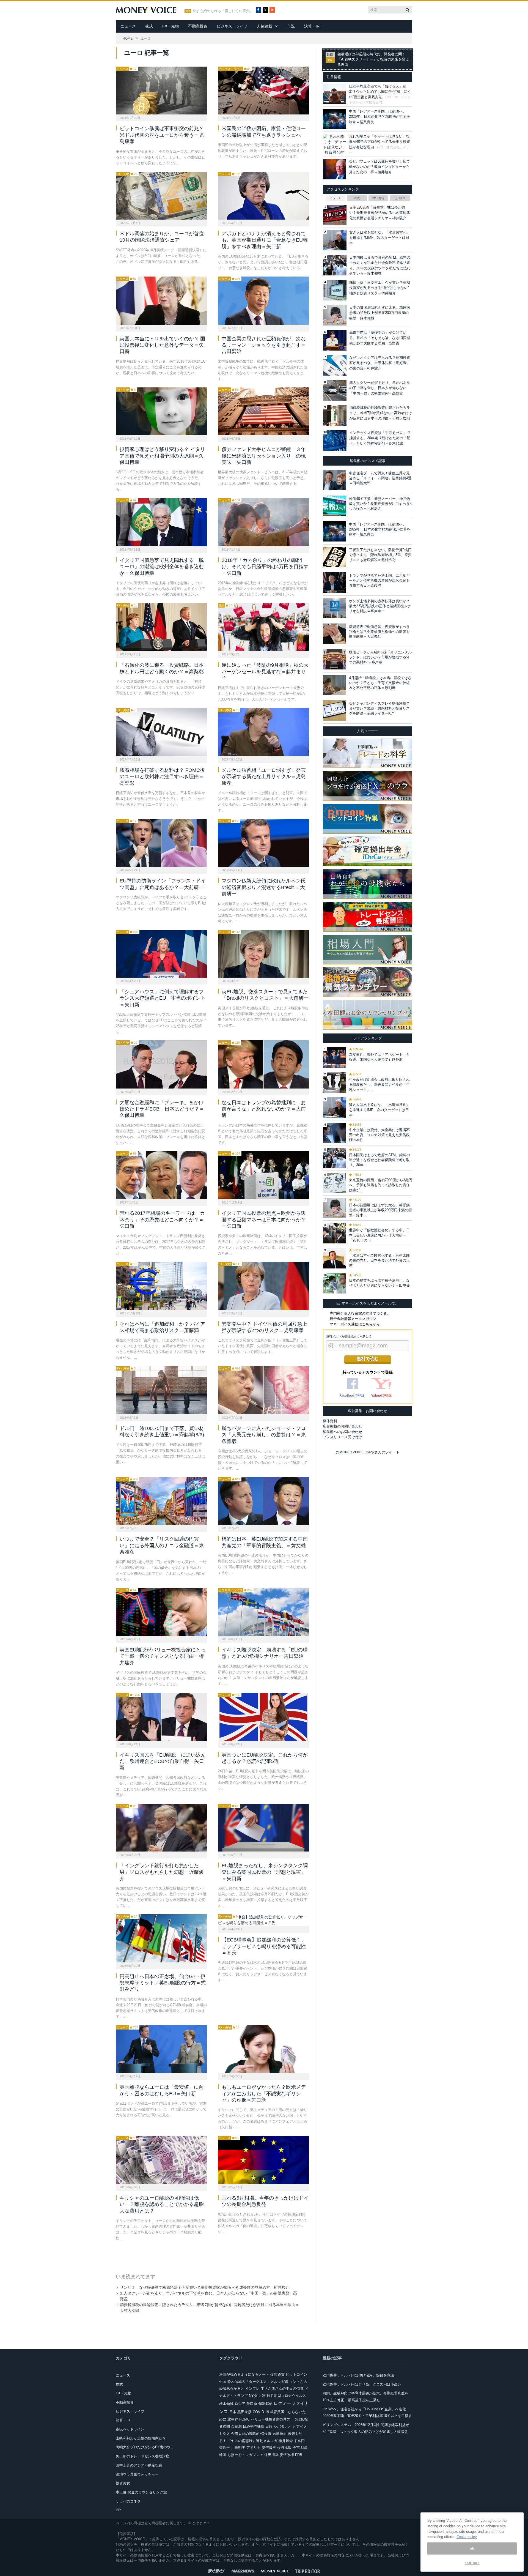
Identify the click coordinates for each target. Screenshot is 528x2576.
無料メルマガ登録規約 (341, 1336)
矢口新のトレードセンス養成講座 (143, 2456)
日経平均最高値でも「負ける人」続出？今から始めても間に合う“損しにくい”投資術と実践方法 (380, 92)
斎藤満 (236, 2426)
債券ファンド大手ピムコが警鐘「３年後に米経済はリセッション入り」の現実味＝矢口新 (264, 456)
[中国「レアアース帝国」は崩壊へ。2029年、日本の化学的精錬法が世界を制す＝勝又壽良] (335, 531)
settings (472, 2563)
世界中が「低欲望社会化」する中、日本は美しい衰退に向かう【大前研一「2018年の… (379, 1235)
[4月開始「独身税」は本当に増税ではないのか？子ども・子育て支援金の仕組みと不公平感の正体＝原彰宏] (335, 685)
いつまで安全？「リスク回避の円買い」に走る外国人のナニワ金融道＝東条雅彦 (162, 1545)
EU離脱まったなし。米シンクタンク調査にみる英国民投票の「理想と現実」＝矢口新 (265, 1872)
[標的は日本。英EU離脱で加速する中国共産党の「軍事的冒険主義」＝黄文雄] (263, 1501)
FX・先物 (170, 26)
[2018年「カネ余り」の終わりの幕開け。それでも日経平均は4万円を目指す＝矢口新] (263, 522)
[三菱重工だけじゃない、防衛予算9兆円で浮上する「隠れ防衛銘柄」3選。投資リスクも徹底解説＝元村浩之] (335, 557)
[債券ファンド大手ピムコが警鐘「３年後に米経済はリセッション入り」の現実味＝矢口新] (263, 411)
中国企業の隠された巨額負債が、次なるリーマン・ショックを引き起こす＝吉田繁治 (264, 345)
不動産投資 (198, 26)
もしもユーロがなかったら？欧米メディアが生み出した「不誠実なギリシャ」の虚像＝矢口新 (264, 2094)
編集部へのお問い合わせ (343, 1432)
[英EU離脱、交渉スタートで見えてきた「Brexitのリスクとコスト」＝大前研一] (263, 954)
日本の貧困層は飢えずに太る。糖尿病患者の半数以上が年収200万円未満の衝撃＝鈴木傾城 (380, 313)
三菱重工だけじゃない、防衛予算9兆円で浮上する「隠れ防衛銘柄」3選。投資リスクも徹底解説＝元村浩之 (380, 555)
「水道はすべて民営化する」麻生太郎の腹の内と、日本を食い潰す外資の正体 (379, 1260)
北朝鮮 (233, 2419)
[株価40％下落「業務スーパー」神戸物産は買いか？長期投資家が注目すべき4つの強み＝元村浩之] (335, 506)
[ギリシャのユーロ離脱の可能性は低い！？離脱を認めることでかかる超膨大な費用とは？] (161, 2160)
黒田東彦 (244, 2412)
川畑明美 (238, 2448)
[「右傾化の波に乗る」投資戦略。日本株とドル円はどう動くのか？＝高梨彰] (161, 627)
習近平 (225, 2448)
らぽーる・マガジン (244, 2455)
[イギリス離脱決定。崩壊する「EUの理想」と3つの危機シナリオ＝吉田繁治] (263, 1612)
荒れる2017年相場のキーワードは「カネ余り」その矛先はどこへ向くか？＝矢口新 (162, 1220)
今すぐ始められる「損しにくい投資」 (223, 11)
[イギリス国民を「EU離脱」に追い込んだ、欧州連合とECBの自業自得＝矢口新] (161, 1717)
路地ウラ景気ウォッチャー (137, 2474)
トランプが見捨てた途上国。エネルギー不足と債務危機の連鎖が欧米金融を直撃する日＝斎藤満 (379, 580)
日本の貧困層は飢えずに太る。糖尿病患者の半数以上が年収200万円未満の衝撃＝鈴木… (380, 1210)
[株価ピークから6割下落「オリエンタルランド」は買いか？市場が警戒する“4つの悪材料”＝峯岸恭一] (335, 659)
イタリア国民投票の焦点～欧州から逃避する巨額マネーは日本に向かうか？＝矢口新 (264, 1220)
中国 (223, 2382)
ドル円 (299, 2441)
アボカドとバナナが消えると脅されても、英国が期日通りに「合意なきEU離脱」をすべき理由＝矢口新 (265, 240)
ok (472, 2548)
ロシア (240, 2404)
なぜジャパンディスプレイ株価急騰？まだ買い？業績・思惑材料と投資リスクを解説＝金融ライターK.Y (379, 708)
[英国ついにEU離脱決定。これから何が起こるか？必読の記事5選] (263, 1717)
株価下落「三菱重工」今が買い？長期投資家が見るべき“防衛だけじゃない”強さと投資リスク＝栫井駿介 (380, 288)
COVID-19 (261, 2412)
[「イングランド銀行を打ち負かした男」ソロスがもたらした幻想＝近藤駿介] (161, 1828)
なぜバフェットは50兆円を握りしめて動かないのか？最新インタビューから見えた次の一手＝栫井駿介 (380, 167)
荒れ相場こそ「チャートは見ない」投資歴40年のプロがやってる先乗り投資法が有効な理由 (380, 142)
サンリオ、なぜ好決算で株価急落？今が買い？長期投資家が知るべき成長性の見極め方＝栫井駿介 (205, 2287)
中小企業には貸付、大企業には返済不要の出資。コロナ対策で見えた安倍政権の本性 (379, 1135)
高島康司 (280, 2434)
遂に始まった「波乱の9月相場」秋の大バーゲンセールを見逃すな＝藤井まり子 (265, 672)
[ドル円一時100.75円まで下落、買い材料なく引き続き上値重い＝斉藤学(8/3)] (161, 1390)
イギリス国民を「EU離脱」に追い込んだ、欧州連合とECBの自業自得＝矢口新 (163, 1761)
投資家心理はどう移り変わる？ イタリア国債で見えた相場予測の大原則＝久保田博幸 (162, 456)
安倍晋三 (269, 2448)
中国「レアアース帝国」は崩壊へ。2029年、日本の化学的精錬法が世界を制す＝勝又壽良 (380, 117)
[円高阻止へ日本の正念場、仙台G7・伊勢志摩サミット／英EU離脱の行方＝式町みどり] (161, 1938)
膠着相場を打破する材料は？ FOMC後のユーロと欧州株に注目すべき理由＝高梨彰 (162, 777)
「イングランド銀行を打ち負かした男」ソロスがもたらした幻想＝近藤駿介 (162, 1872)
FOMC (244, 2419)
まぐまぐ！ (201, 2523)
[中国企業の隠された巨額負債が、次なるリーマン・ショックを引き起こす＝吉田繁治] (263, 300)
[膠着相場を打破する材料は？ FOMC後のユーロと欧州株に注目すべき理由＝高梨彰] (161, 732)
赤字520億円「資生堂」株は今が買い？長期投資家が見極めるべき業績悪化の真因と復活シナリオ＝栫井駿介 (380, 213)
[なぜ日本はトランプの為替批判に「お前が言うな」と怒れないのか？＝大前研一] (263, 1064)
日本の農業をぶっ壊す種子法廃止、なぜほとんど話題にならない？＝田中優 (379, 1283)
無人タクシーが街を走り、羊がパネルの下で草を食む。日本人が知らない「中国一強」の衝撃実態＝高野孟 (380, 388)
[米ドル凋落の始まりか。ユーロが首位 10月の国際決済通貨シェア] (161, 196)
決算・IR (312, 26)
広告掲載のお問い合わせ (343, 1426)
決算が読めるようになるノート (244, 2374)
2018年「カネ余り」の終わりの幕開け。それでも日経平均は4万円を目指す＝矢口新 (265, 567)
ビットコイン (296, 2374)
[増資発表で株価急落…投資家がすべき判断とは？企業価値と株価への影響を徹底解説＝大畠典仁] (335, 634)
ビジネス (400, 198)
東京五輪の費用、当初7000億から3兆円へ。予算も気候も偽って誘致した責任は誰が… (381, 1185)
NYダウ (255, 2396)
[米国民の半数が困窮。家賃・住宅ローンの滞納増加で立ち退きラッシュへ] (263, 91)
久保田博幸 (270, 2455)
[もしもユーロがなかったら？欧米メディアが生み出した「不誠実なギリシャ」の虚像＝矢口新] (263, 2049)
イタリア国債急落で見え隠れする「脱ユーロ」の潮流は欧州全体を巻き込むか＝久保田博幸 (162, 567)
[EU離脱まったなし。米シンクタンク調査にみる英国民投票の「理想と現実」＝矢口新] (263, 1828)
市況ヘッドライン (130, 2429)
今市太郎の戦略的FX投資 (251, 2434)
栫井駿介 (286, 2441)
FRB (299, 2455)
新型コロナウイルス (290, 2396)
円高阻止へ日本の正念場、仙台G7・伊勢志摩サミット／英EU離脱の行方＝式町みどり (163, 1983)
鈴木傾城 (226, 2404)
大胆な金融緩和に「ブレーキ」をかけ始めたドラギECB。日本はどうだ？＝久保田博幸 (162, 1109)
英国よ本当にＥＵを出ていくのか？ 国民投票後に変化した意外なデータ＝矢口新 (162, 345)
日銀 (269, 2426)
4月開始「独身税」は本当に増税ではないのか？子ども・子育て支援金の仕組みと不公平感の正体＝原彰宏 (380, 683)
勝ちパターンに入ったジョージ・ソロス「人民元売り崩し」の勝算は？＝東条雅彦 (264, 1435)
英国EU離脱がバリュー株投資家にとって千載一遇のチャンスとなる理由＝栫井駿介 (163, 1656)
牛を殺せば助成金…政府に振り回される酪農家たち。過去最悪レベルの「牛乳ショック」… (379, 1085)
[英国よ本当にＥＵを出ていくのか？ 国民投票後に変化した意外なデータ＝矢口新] (161, 300)
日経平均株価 (254, 2426)
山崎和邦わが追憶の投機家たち (141, 2438)
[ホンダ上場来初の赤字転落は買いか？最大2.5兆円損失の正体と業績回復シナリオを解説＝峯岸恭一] (335, 608)
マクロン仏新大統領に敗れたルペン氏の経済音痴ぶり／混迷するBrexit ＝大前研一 (264, 887)
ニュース (128, 26)
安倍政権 (287, 2455)
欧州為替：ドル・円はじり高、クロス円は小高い (362, 2384)
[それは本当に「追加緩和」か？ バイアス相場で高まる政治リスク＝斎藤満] (161, 1286)
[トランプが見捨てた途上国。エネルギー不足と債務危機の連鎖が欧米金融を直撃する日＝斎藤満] (335, 583)
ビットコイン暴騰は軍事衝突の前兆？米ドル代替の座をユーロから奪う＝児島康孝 (162, 135)
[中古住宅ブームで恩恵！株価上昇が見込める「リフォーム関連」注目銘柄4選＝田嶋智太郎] (335, 480)
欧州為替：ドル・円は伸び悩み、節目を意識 (358, 2375)
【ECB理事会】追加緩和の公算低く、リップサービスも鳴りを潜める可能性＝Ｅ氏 (264, 1946)
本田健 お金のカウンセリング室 (141, 2492)
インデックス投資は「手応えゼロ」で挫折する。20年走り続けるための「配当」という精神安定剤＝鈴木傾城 (380, 438)
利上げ (267, 2396)
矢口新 (252, 2404)
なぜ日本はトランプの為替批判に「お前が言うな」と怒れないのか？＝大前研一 (264, 1109)
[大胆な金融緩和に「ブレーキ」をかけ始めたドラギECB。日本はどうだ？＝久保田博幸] (161, 1064)
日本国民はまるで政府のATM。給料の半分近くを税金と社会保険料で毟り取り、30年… (380, 1160)
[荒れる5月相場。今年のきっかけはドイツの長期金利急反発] (263, 2160)
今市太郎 (300, 2448)
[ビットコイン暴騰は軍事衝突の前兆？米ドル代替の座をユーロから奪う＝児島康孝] (161, 91)
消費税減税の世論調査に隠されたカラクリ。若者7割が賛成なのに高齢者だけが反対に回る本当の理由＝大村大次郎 (381, 413)
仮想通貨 (277, 2374)
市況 (291, 26)
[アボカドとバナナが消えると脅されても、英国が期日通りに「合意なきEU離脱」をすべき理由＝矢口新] (263, 196)
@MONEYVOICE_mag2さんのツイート (368, 1452)
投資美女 (123, 2483)
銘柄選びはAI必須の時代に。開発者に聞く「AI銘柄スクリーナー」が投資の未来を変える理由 (373, 59)
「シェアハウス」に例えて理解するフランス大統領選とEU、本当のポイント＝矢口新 (163, 998)
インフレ (252, 2388)
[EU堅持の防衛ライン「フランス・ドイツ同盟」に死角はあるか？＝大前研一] (161, 843)
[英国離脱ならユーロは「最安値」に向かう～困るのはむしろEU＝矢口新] (161, 2049)
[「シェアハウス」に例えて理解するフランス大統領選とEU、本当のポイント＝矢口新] (161, 954)
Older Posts (207, 2255)
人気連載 (265, 26)
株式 (149, 26)
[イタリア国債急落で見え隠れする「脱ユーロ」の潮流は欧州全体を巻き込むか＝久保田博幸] (161, 522)
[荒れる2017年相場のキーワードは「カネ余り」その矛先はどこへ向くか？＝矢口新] (161, 1175)
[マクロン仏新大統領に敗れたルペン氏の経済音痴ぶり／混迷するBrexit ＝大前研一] (263, 843)
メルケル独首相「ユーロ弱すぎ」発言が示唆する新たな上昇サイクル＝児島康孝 (264, 777)
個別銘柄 (265, 2404)
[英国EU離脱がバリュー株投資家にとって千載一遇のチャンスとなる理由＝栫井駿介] (161, 1612)
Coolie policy (467, 2537)
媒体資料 (330, 1421)
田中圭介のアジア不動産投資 (139, 2465)
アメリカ (254, 2448)
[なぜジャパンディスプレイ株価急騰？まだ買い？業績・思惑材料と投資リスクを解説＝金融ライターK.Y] (335, 710)
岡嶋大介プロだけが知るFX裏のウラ (145, 2447)
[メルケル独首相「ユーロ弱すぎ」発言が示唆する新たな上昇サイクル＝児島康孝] (263, 732)
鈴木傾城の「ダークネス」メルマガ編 (258, 2382)
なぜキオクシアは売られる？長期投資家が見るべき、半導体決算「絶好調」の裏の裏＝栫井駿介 (380, 363)
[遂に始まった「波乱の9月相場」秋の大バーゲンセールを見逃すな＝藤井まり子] (263, 627)
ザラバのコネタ (128, 2501)
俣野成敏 (284, 2448)
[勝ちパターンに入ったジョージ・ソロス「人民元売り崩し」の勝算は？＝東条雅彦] (263, 1390)
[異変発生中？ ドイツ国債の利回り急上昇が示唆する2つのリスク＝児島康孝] (263, 1286)
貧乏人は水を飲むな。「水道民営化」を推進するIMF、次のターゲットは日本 (380, 238)
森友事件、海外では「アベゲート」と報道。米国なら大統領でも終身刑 (379, 1057)
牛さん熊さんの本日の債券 (282, 2388)
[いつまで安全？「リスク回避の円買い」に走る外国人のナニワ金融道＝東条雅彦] (161, 1501)
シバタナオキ (284, 2426)
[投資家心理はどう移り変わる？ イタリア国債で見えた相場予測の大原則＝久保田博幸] (161, 411)
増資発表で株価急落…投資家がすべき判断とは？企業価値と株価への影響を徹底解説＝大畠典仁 (379, 632)
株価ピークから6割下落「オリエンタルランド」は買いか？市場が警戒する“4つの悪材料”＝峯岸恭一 (380, 657)
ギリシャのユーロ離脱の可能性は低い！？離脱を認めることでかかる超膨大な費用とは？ (162, 2204)
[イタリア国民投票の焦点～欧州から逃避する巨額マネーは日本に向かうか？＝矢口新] (263, 1175)
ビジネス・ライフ (232, 26)
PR (118, 2510)
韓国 (223, 2455)
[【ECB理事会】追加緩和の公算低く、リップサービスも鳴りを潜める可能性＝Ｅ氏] (263, 1920)
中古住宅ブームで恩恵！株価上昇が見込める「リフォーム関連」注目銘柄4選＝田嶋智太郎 (380, 478)
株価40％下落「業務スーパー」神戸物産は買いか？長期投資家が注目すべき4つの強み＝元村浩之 (380, 504)
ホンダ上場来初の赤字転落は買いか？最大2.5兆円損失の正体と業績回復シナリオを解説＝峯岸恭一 (380, 606)
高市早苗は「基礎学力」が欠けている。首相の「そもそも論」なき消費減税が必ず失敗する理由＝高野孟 (380, 338)
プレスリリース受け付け (343, 1437)
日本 (233, 2412)
